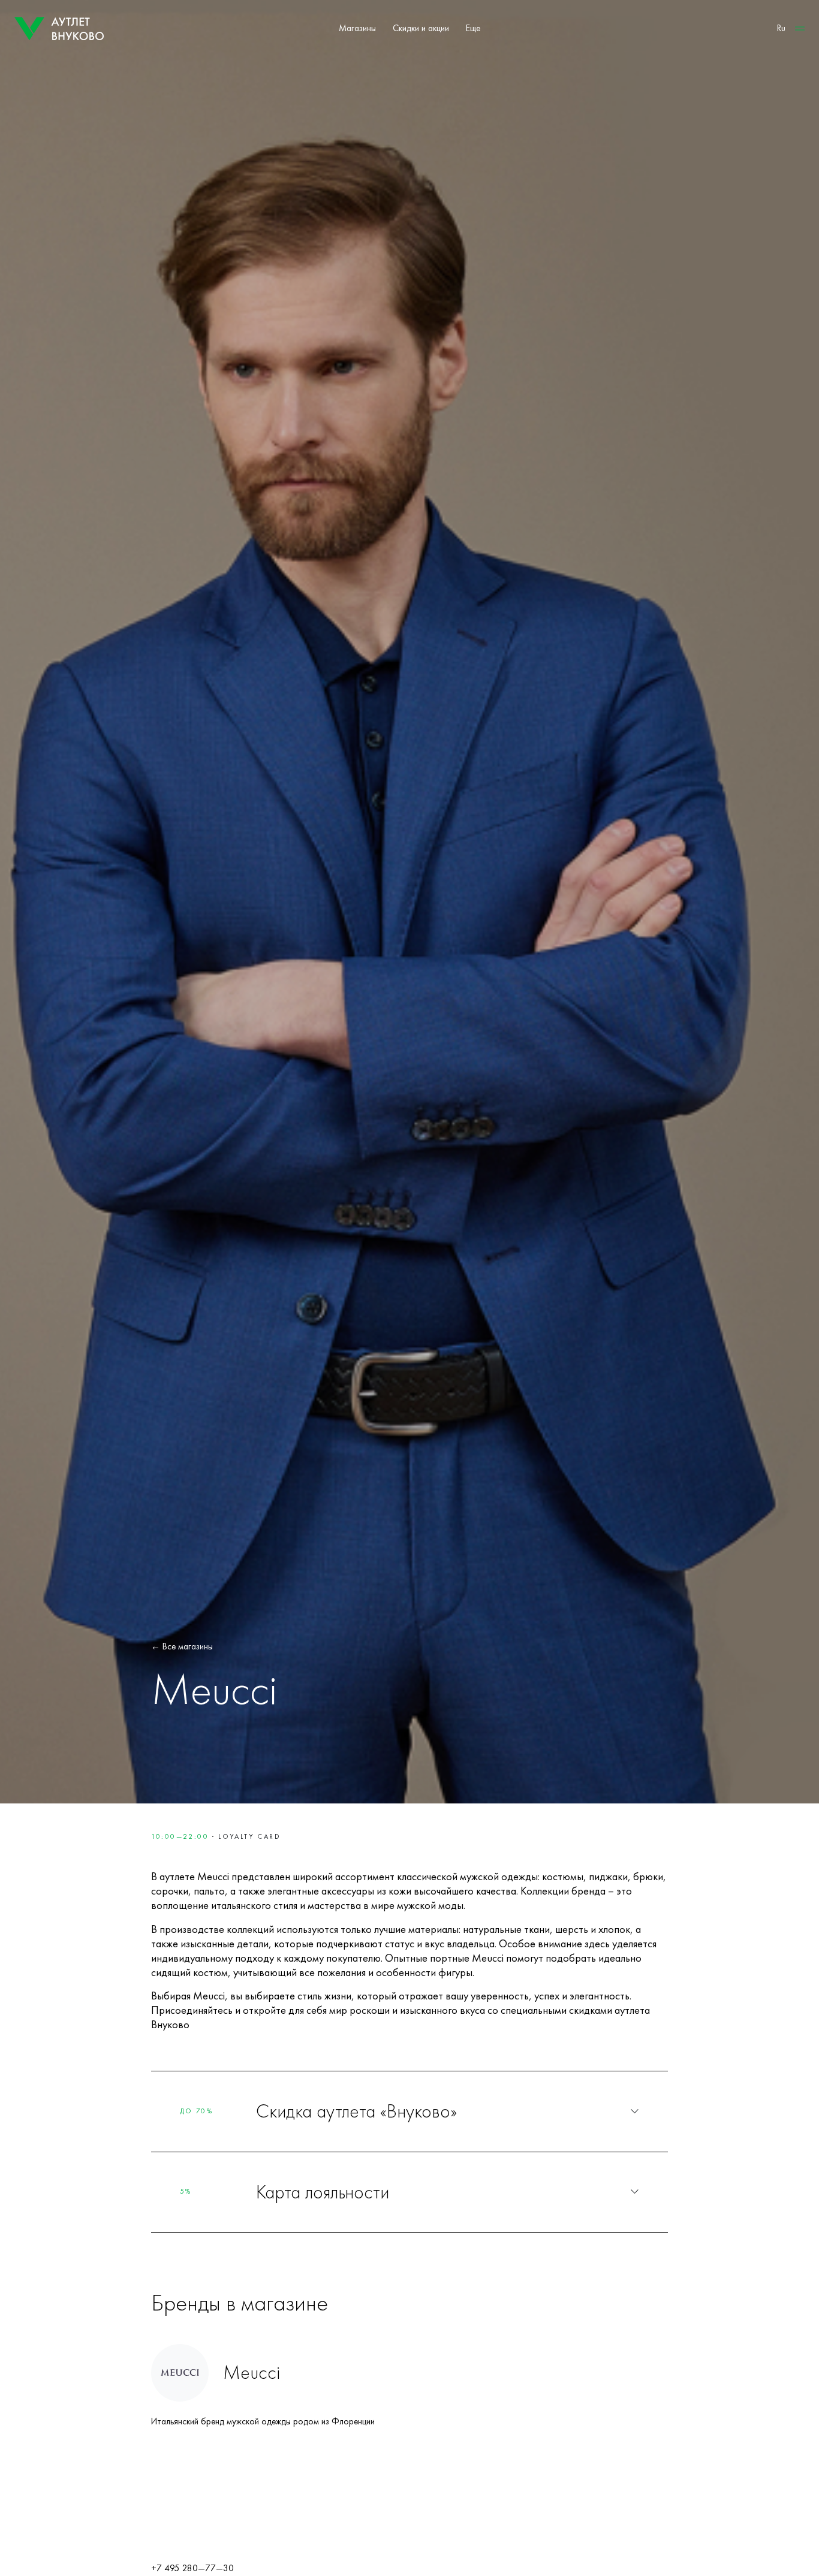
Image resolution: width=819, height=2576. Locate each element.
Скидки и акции (421, 28)
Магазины (357, 28)
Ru (781, 28)
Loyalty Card (249, 1836)
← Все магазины (182, 1646)
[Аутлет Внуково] (59, 29)
